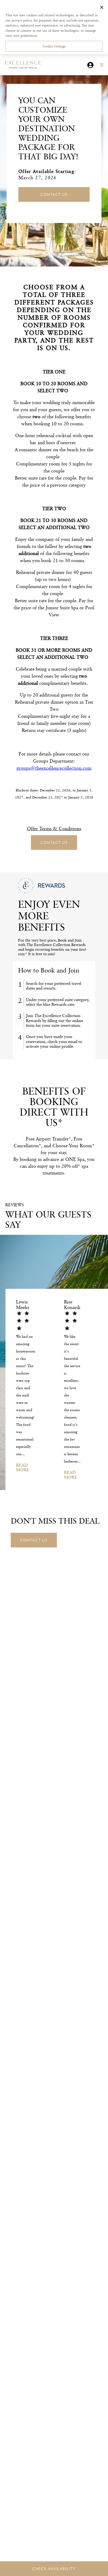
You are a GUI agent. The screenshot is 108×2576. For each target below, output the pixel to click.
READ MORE (23, 1467)
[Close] (102, 7)
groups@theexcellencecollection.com (54, 768)
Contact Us (54, 194)
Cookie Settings (54, 46)
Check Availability (54, 2569)
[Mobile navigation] (100, 65)
